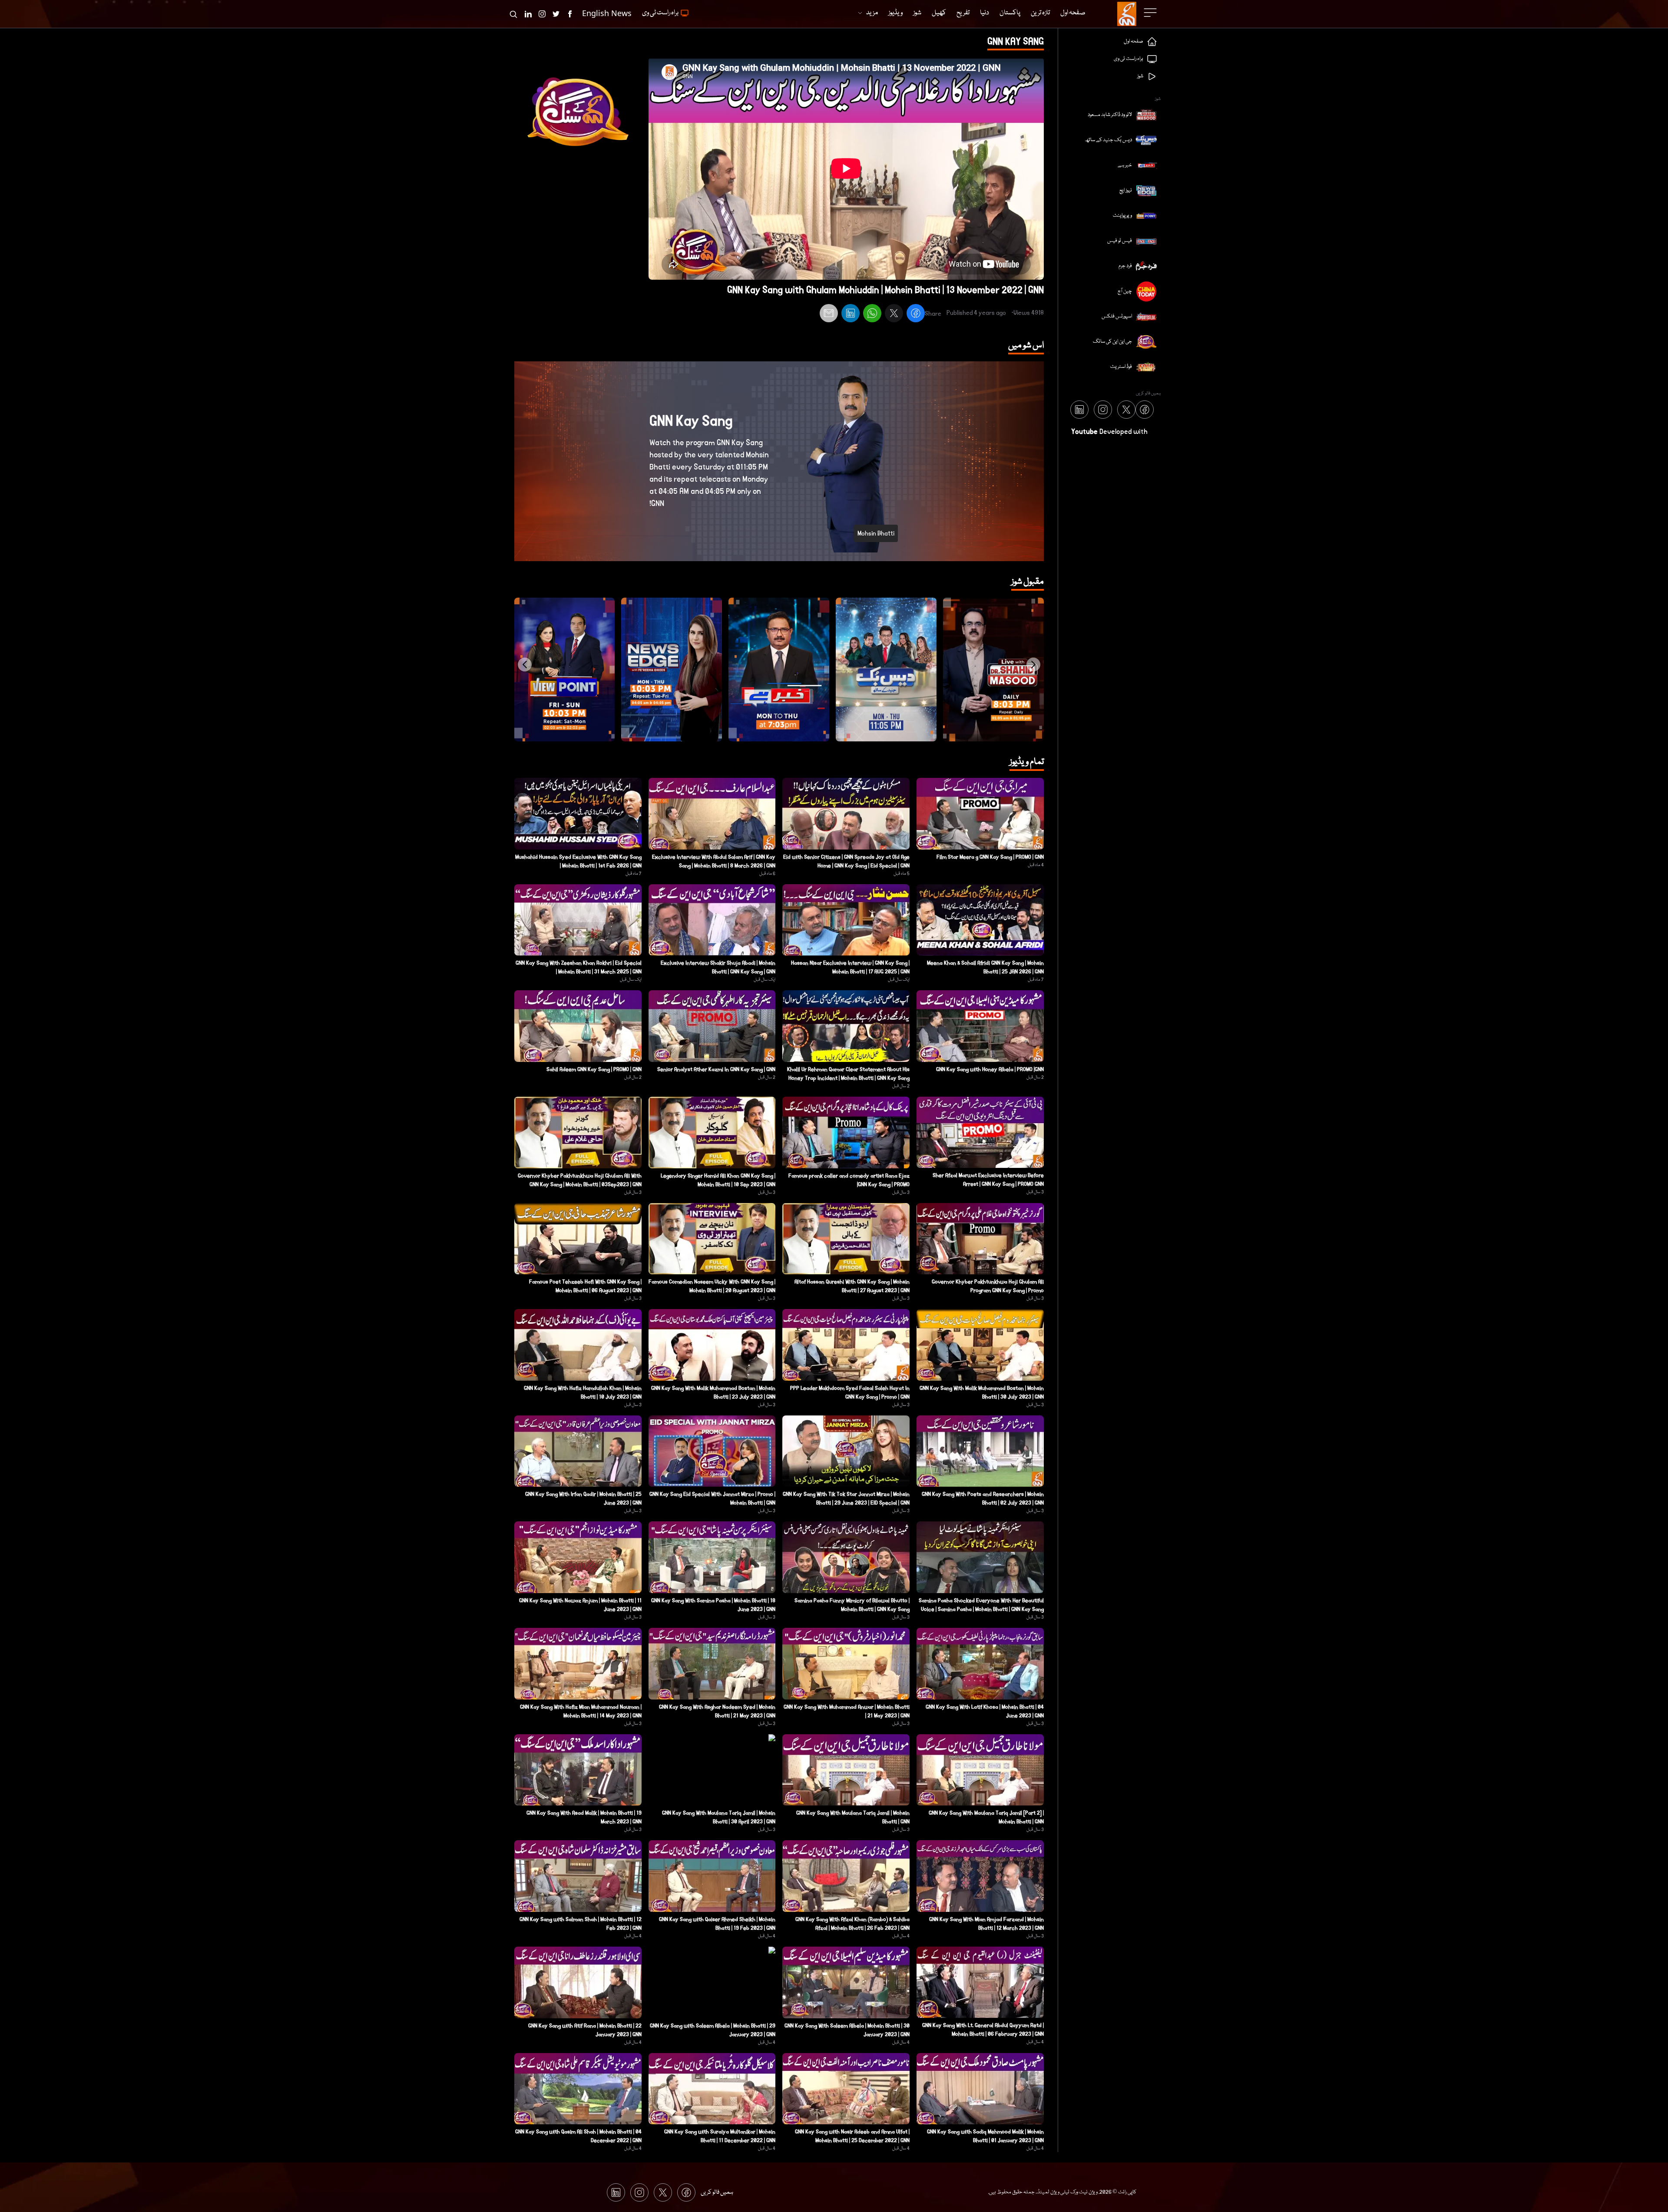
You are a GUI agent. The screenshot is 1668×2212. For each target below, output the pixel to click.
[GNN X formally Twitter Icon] (556, 14)
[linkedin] (851, 314)
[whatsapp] (872, 314)
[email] (829, 314)
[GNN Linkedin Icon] (528, 14)
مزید (872, 13)
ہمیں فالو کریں (717, 2192)
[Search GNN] (513, 14)
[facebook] (916, 314)
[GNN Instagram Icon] (542, 14)
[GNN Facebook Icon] (570, 14)
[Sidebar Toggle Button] (1151, 13)
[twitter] (894, 314)
